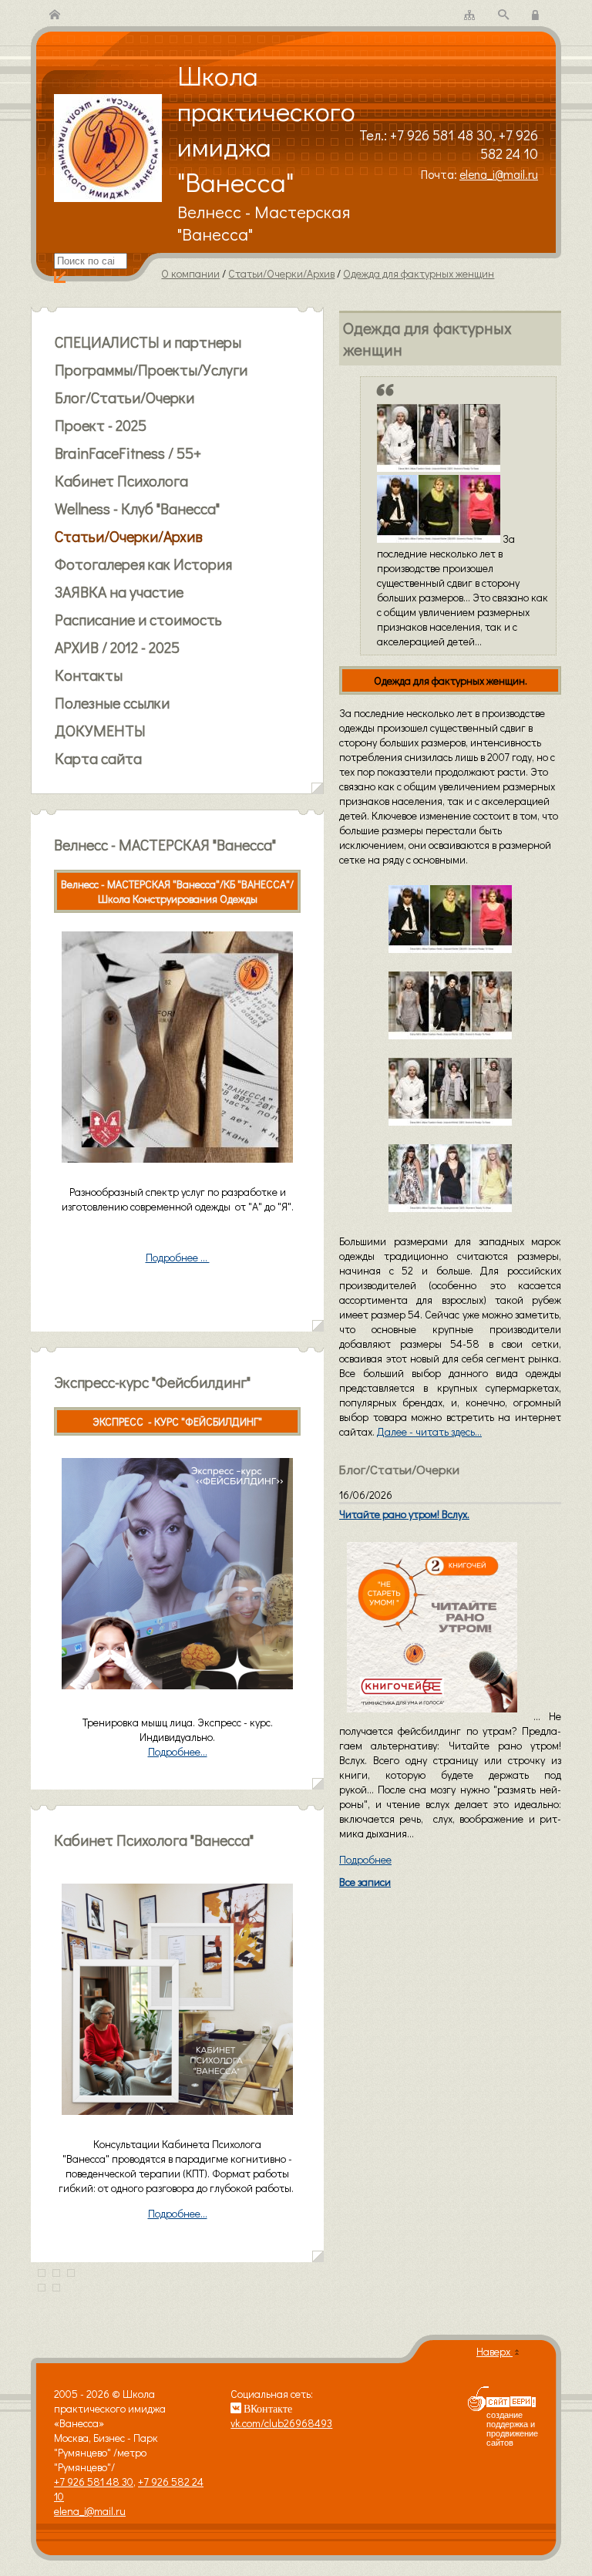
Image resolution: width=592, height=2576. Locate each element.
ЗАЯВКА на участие (119, 591)
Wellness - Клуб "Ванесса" (137, 508)
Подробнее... (178, 2213)
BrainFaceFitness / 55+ (128, 453)
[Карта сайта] (469, 15)
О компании (190, 273)
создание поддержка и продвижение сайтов (512, 2429)
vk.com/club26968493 (281, 2423)
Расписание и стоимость (138, 619)
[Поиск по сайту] (503, 15)
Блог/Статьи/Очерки (124, 397)
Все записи (365, 1882)
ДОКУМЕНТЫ (100, 730)
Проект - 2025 (101, 425)
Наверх (494, 2351)
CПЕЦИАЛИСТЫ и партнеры (148, 342)
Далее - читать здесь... (429, 1431)
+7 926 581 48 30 (441, 135)
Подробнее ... (178, 1257)
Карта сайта (98, 758)
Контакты (89, 675)
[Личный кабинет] (537, 15)
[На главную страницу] (55, 15)
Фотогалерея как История (143, 564)
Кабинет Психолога (121, 480)
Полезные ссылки (112, 702)
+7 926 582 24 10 (509, 144)
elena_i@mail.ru (499, 174)
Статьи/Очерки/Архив (281, 273)
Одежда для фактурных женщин (419, 273)
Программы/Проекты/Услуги (151, 369)
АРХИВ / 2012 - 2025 (117, 647)
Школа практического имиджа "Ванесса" (266, 128)
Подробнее (365, 1859)
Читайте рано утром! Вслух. (404, 1514)
